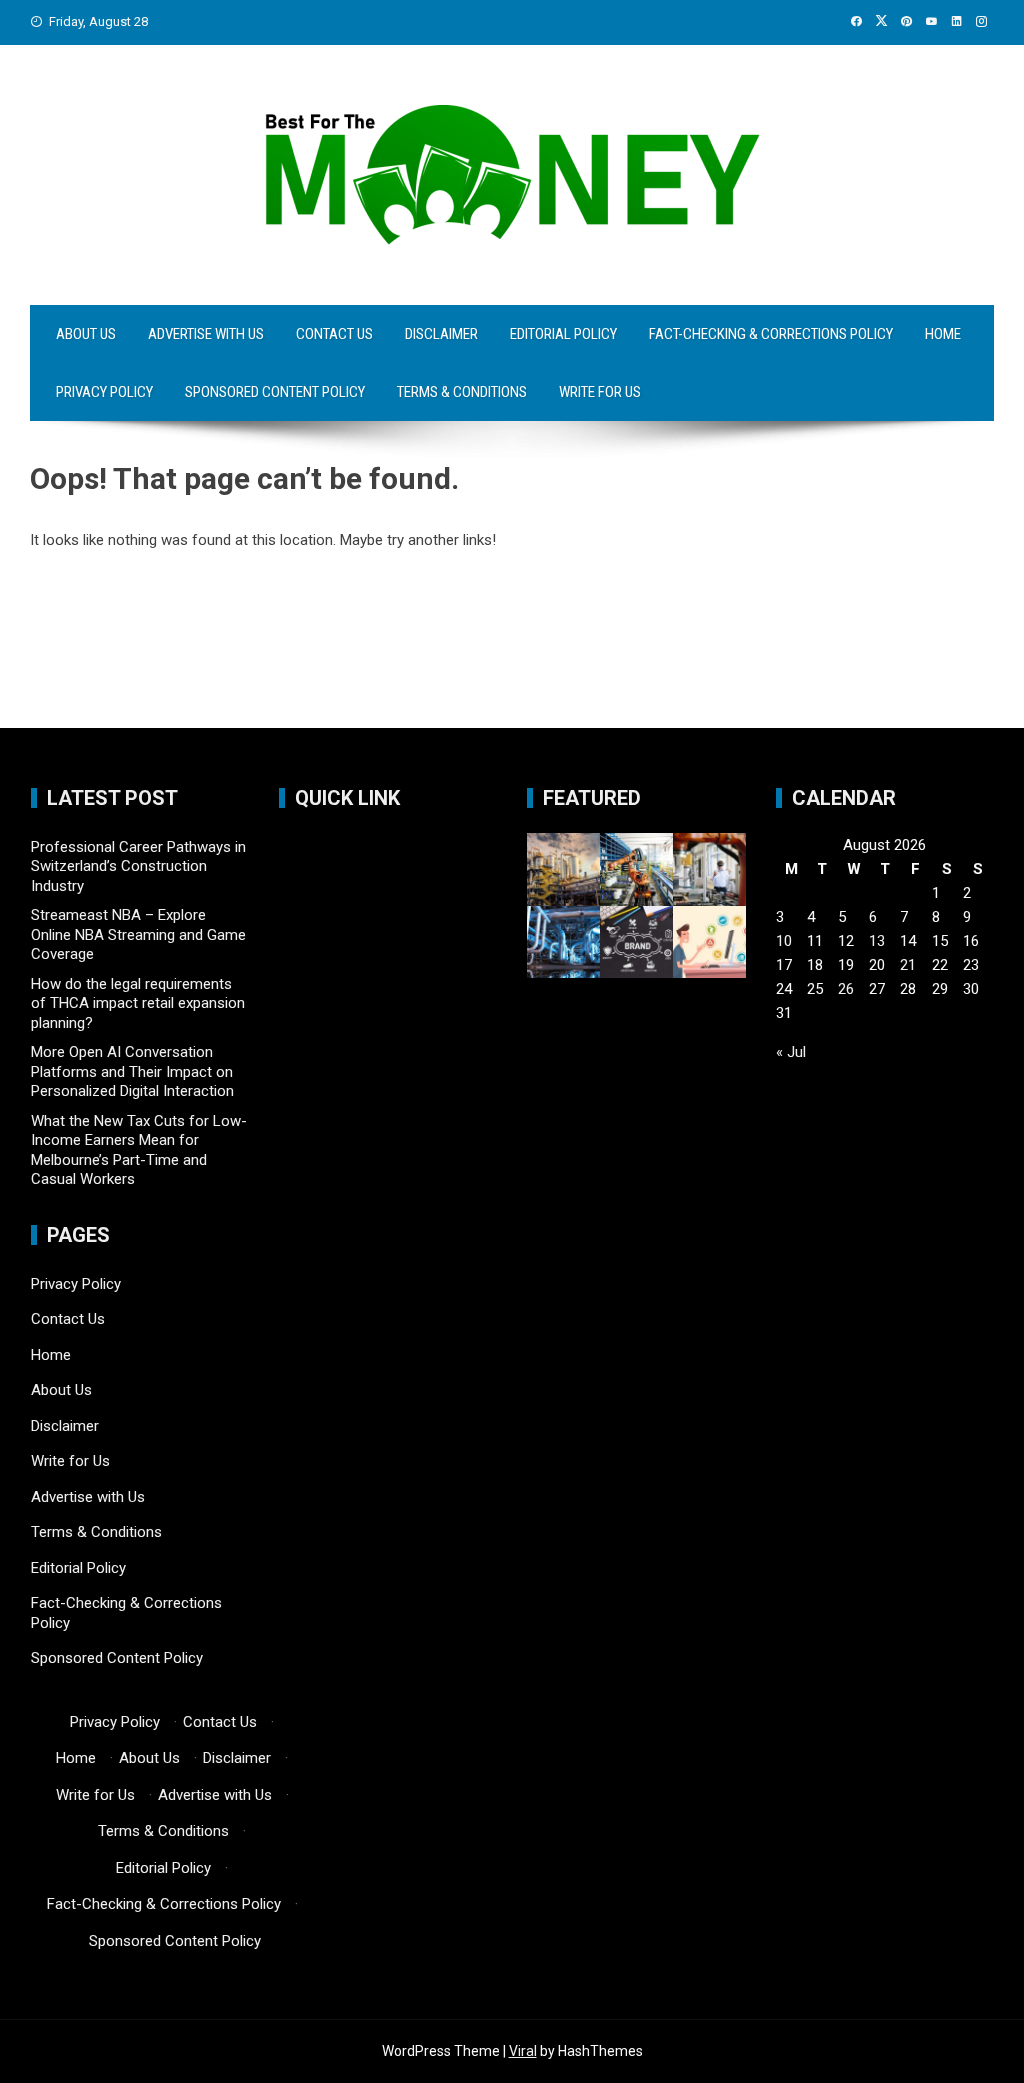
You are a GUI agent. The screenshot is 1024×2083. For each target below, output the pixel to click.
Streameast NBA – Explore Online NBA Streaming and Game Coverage (138, 934)
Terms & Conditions (462, 392)
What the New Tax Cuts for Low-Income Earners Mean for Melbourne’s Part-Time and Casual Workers (139, 1150)
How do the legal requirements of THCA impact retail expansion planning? (138, 1003)
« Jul (791, 1052)
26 (846, 989)
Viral (523, 2051)
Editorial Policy (563, 334)
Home (943, 334)
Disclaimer (441, 334)
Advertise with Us (206, 334)
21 (908, 965)
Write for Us (600, 392)
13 (877, 941)
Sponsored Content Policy (275, 392)
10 (784, 941)
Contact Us (334, 334)
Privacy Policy (104, 392)
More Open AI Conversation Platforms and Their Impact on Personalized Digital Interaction (132, 1071)
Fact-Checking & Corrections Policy (771, 334)
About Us (86, 334)
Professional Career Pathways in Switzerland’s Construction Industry (138, 866)
